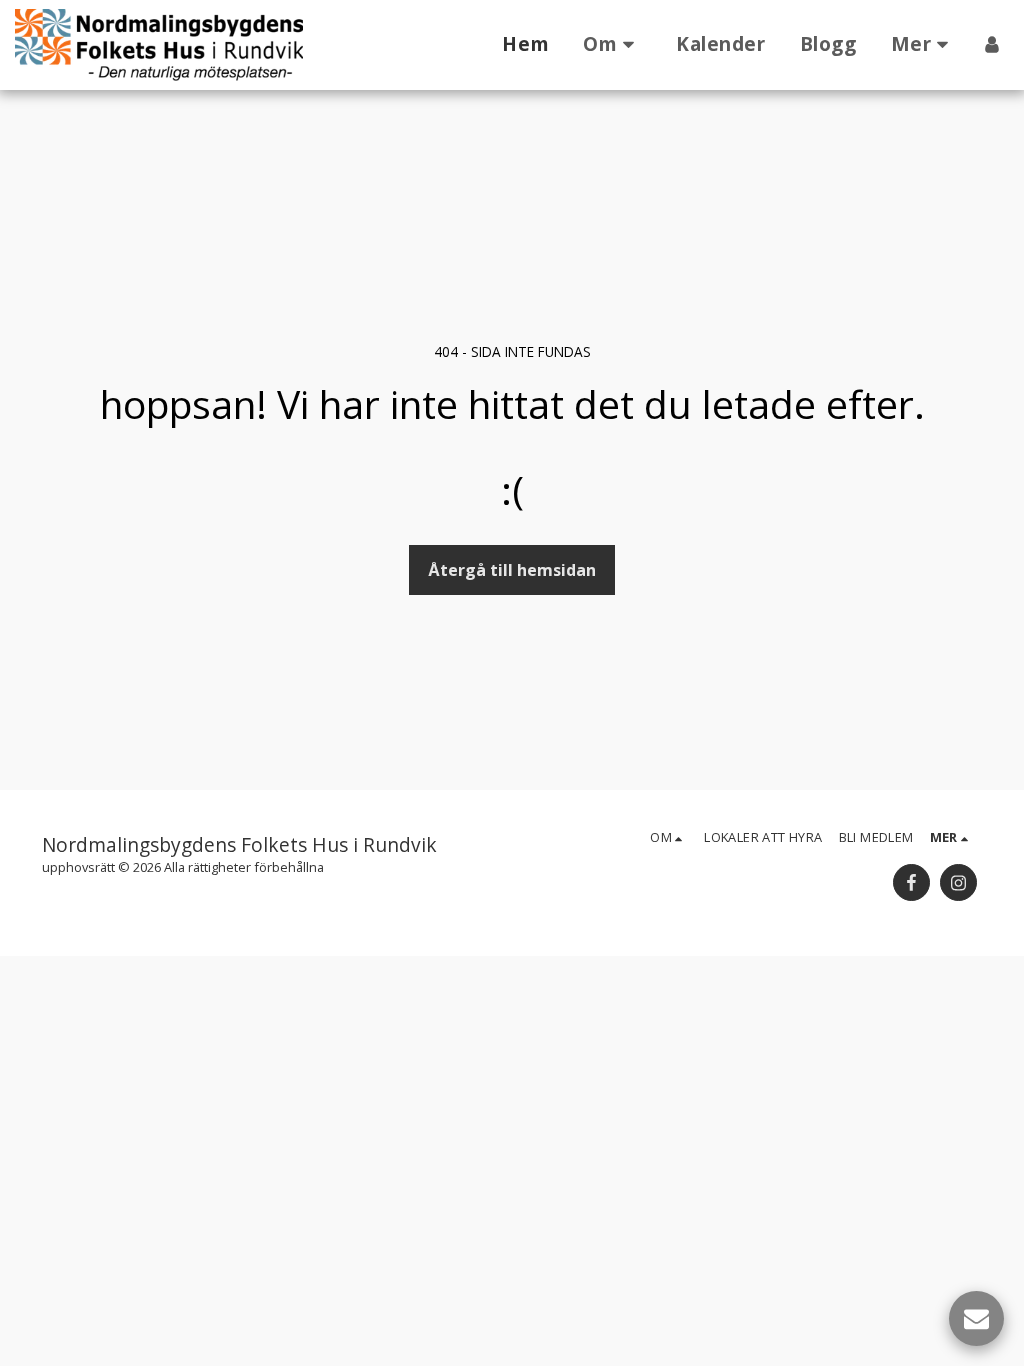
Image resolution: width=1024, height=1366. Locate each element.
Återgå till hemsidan (512, 570)
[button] (612, 45)
